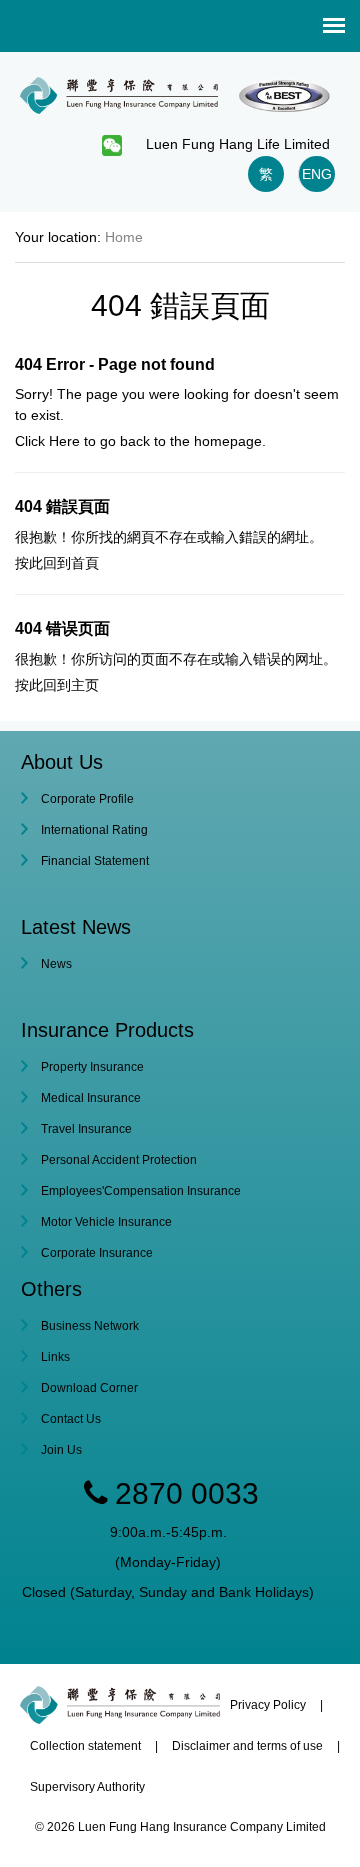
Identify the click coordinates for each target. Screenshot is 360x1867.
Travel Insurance (86, 1129)
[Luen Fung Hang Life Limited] (180, 89)
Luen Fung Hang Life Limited (238, 144)
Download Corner (89, 1388)
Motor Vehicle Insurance (106, 1222)
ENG (317, 174)
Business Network (90, 1326)
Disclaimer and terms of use (247, 1746)
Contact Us (71, 1419)
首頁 (85, 563)
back (135, 441)
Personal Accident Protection (119, 1160)
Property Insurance (92, 1067)
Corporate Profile (87, 799)
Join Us (61, 1450)
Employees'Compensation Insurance (141, 1191)
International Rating (94, 830)
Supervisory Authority (87, 1787)
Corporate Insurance (97, 1253)
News (56, 964)
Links (55, 1357)
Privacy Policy (268, 1705)
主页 (85, 685)
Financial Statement (95, 861)
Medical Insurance (91, 1098)
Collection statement (85, 1746)
